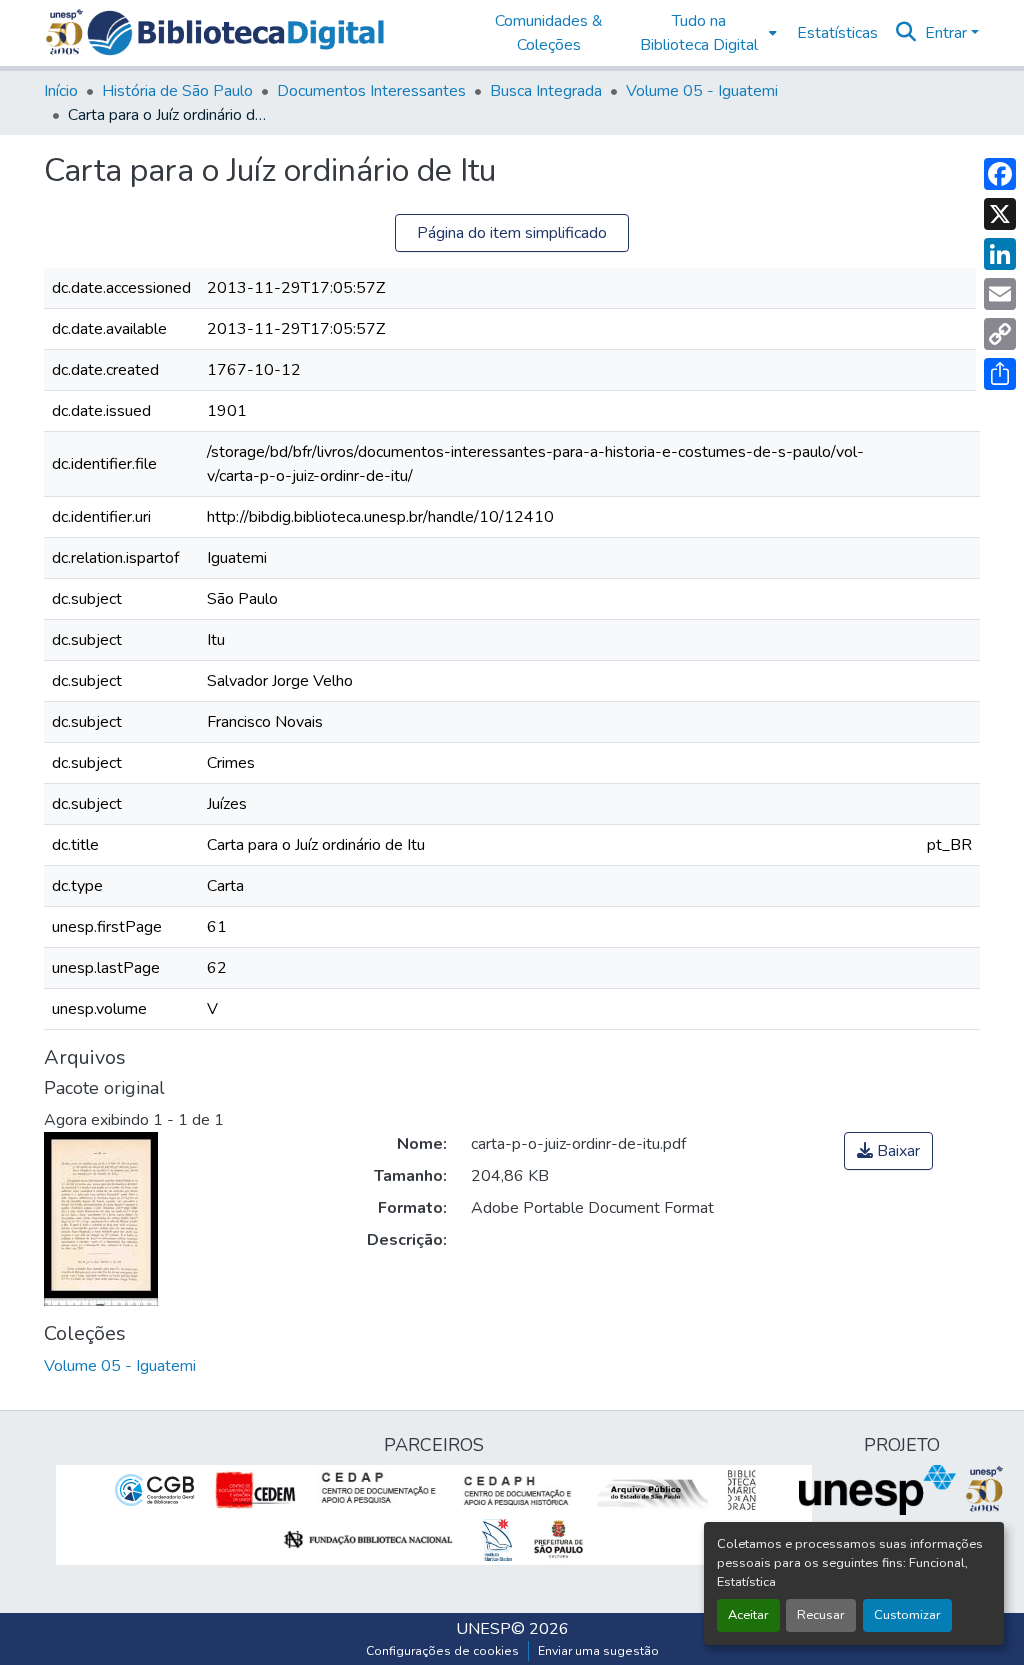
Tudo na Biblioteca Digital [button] (699, 33)
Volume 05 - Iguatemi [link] (702, 91)
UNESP (483, 1629)
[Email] (1000, 294)
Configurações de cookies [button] (442, 1651)
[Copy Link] (1000, 334)
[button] (235, 33)
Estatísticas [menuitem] (837, 33)
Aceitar (748, 1615)
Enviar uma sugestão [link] (598, 1651)
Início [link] (61, 91)
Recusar (821, 1615)
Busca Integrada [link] (546, 91)
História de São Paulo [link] (177, 91)
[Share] (1000, 374)
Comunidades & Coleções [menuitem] (549, 33)
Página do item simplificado (512, 233)
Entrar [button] (948, 33)
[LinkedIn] (1000, 254)
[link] (888, 1151)
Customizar (907, 1615)
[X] (1000, 214)
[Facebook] (1000, 174)
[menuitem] (704, 33)
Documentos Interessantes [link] (371, 91)
